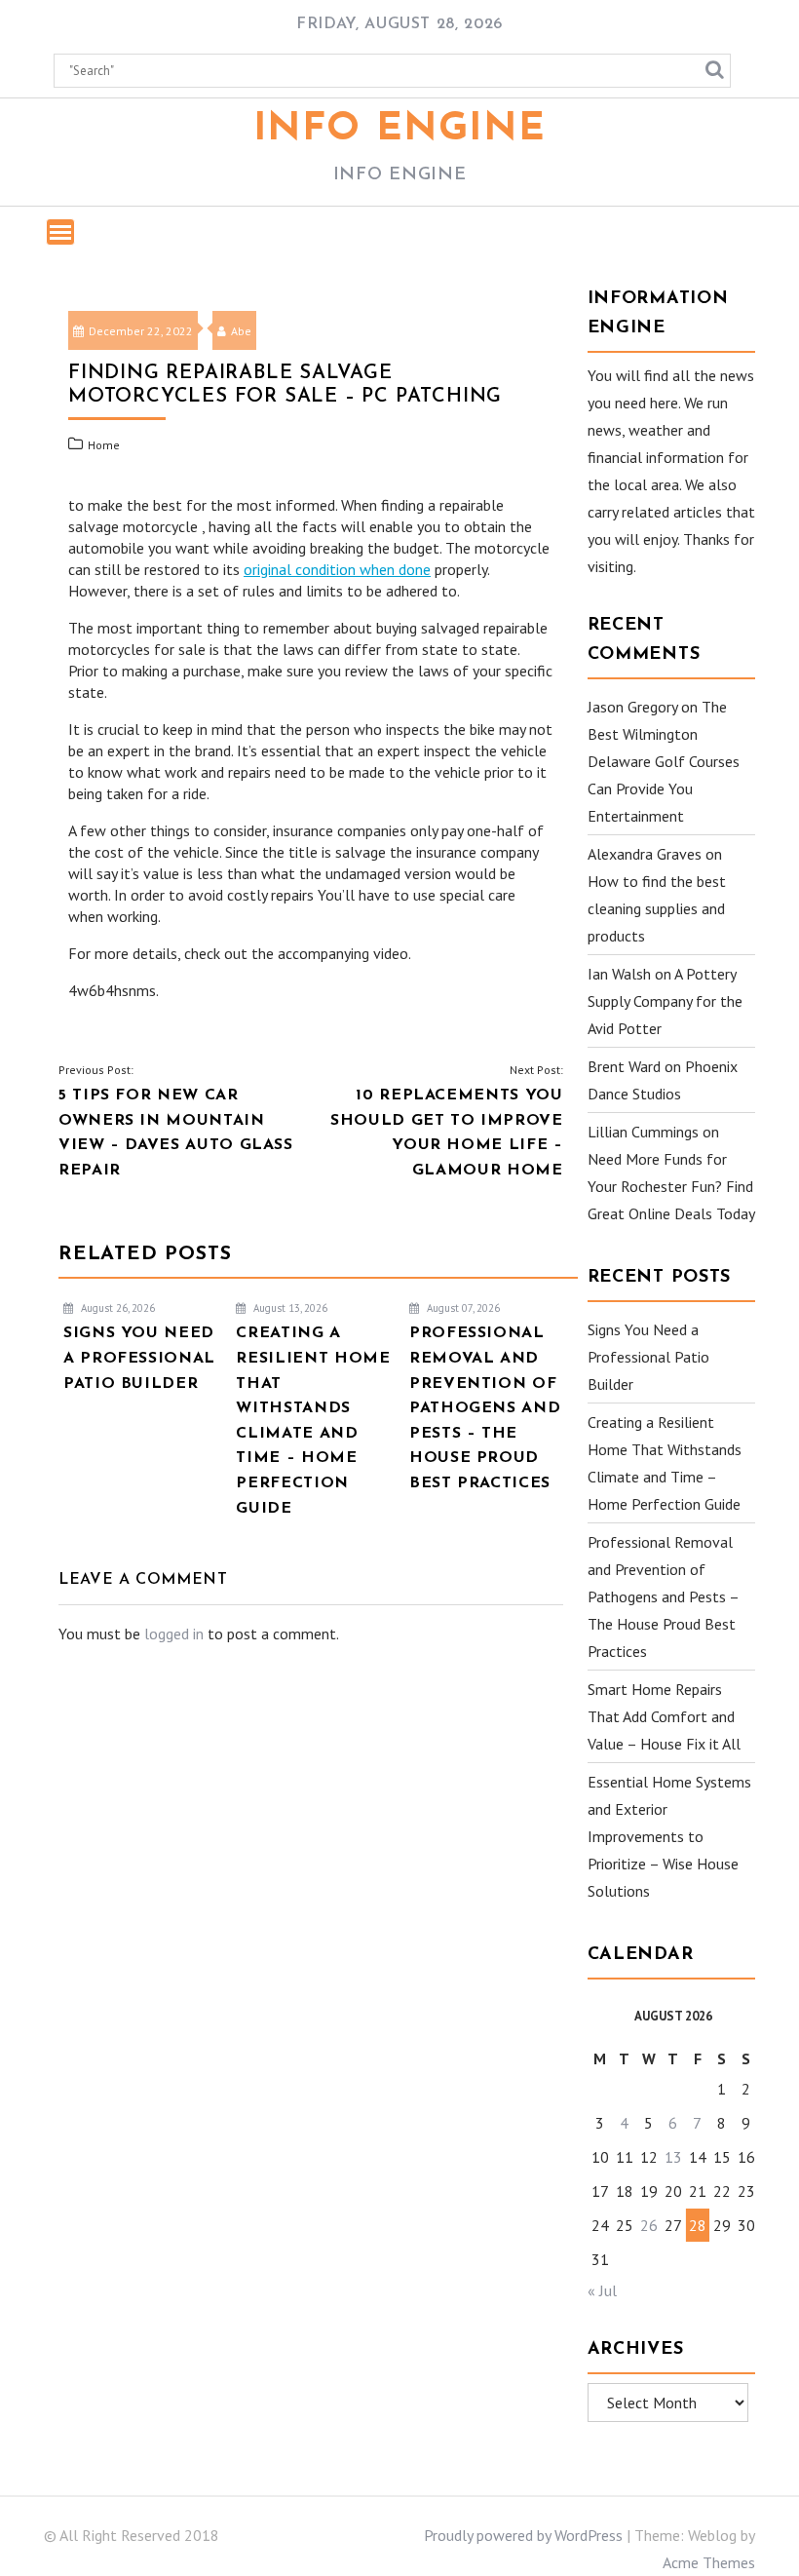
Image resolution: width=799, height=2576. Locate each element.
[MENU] (60, 232)
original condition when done (337, 569)
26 (649, 2225)
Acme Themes (709, 2562)
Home (104, 445)
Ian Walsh (619, 974)
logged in (174, 1634)
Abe (241, 331)
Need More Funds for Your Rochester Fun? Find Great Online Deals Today (671, 1186)
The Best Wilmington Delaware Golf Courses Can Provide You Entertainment (664, 761)
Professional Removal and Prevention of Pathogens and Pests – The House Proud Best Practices (663, 1596)
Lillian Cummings (643, 1132)
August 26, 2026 (116, 1308)
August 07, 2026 (462, 1308)
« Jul (602, 2290)
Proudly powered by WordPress (523, 2535)
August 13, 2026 (289, 1308)
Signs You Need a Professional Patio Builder (648, 1357)
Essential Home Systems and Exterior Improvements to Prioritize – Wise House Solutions (669, 1836)
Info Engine (400, 130)
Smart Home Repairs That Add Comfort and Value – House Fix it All (664, 1716)
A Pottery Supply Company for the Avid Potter (665, 1001)
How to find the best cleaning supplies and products (657, 908)
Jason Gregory (632, 707)
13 (673, 2157)
